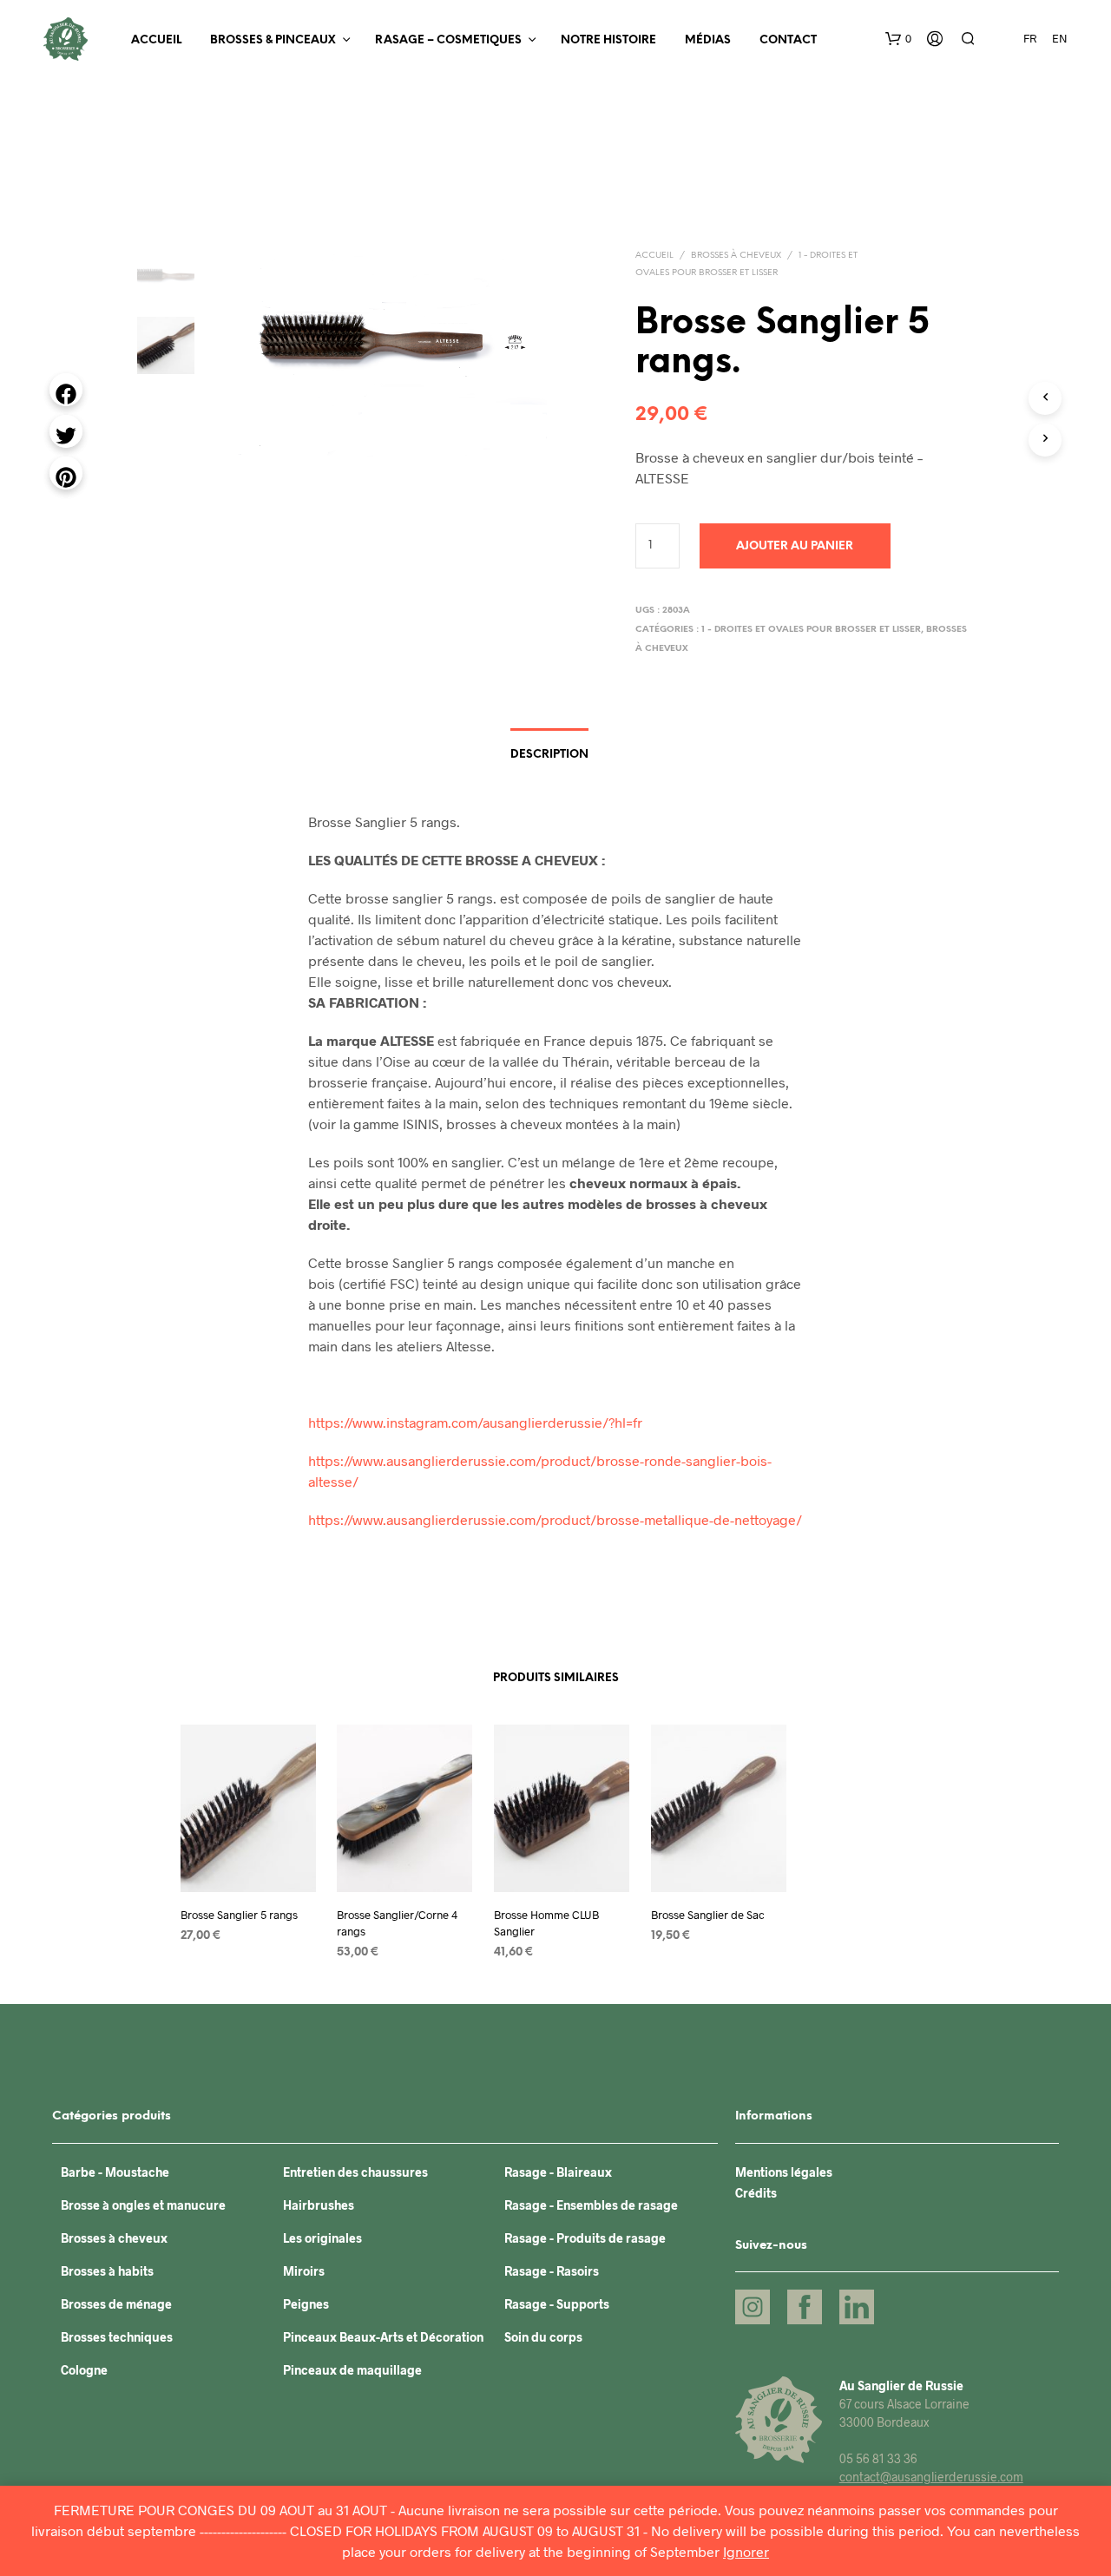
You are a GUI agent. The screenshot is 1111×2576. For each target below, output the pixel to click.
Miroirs (304, 2271)
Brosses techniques (117, 2337)
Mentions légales (784, 2172)
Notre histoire (608, 40)
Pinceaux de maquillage (352, 2370)
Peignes (306, 2304)
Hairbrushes (319, 2205)
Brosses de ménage (116, 2304)
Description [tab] (549, 755)
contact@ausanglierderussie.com (931, 2477)
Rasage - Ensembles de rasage (591, 2205)
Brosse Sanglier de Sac (708, 1915)
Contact (788, 40)
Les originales (322, 2238)
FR (1030, 38)
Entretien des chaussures (355, 2172)
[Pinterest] (66, 473)
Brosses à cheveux (736, 256)
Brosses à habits (107, 2271)
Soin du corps (543, 2337)
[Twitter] (66, 431)
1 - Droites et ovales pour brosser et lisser (811, 630)
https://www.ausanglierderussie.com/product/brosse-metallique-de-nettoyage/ (555, 1519)
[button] (898, 39)
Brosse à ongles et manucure (143, 2205)
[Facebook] (66, 390)
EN (1060, 38)
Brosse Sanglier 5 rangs (239, 1915)
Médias (708, 40)
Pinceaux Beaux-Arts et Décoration (383, 2337)
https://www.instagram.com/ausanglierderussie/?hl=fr (475, 1422)
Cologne (84, 2370)
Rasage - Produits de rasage (585, 2238)
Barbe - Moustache (115, 2172)
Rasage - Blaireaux (558, 2172)
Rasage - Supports (557, 2304)
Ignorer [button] (746, 2551)
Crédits (756, 2193)
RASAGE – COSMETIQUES (448, 40)
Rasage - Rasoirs (552, 2271)
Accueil (156, 40)
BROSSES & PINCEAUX (273, 40)
